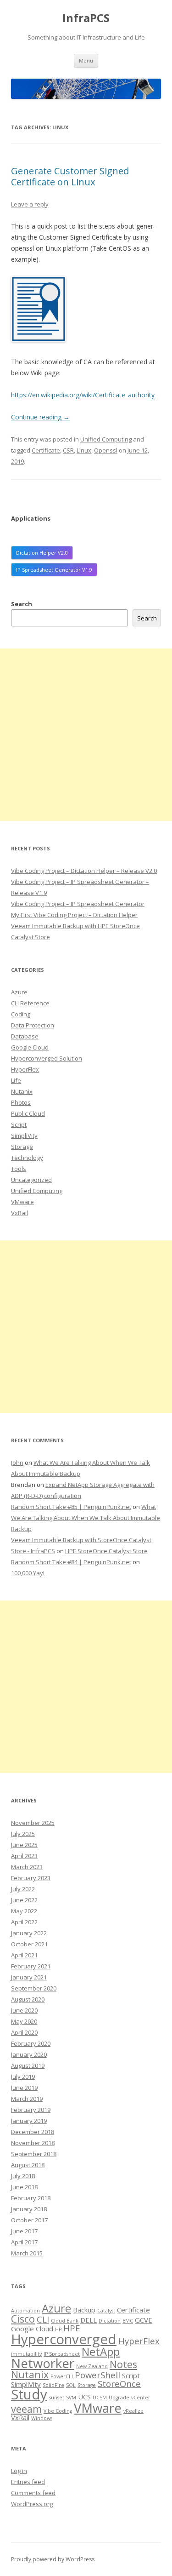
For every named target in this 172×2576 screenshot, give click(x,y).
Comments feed (33, 2493)
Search (22, 604)
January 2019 (29, 2121)
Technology (27, 1158)
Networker (43, 2363)
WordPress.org (32, 2504)
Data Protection (33, 1025)
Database (25, 1036)
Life (16, 1080)
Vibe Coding (58, 2411)
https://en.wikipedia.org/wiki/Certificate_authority (83, 395)
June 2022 (24, 1900)
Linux (84, 450)
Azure (19, 992)
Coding (21, 1014)
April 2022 (24, 1922)
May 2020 (24, 2021)
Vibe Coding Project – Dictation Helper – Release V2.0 (84, 871)
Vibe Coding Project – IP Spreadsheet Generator (78, 904)
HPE (72, 2328)
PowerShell (97, 2375)
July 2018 (23, 2176)
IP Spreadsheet (62, 2354)
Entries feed (28, 2482)
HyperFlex (25, 1069)
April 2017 (24, 2242)
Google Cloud (30, 1047)
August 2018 (28, 2165)
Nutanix (22, 1091)
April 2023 (24, 1856)
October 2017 (29, 2220)
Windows (42, 2418)
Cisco (23, 2319)
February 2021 (31, 1966)
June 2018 (24, 2187)
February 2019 (31, 2110)
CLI (43, 2319)
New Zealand (92, 2366)
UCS (84, 2397)
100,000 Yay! (28, 1573)
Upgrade (119, 2398)
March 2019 (27, 2099)
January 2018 (29, 2209)
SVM (71, 2398)
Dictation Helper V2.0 (42, 553)
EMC (128, 2321)
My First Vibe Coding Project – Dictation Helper (74, 915)
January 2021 (29, 1977)
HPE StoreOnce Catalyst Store (106, 1551)
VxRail (19, 1213)
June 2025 (24, 1845)
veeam (26, 2409)
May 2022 (24, 1911)
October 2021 (29, 1944)
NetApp (101, 2351)
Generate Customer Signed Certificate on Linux (70, 176)
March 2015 (27, 2253)
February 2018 (31, 2198)
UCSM (100, 2398)
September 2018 (34, 2154)
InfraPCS (86, 18)
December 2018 (33, 2132)
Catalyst (106, 2311)
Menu (86, 60)
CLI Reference (30, 1003)
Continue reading (40, 417)
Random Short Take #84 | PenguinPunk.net (71, 1562)
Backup (84, 2310)
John (17, 1463)
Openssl (106, 450)
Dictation (110, 2321)
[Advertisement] (86, 735)
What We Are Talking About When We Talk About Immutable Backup (86, 1518)
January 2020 (29, 2054)
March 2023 (27, 1867)
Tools (19, 1169)
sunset (57, 2398)
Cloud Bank (65, 2321)
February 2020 (31, 2043)
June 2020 (24, 2010)
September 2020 (34, 1988)
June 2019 (24, 2088)
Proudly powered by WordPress (53, 2559)
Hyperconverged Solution (47, 1058)
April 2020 (24, 2032)
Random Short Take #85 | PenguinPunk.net (71, 1507)
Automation (25, 2311)
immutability (26, 2354)
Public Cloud (28, 1113)
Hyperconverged (64, 2339)
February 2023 (31, 1878)
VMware (22, 1202)
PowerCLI (62, 2376)
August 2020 (28, 1999)
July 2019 (23, 2077)
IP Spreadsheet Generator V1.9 (54, 570)
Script (19, 1124)
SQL (71, 2385)
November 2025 (33, 1823)
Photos (21, 1102)
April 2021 (24, 1955)
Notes (123, 2364)
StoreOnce (119, 2384)
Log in (19, 2471)
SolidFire (53, 2385)
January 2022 (29, 1933)
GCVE (144, 2320)
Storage (22, 1147)
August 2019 (28, 2065)
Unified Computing (106, 439)
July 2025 (23, 1834)
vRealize (133, 2411)
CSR (68, 450)
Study (29, 2394)
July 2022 (23, 1889)
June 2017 (24, 2231)
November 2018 (33, 2143)
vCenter (141, 2398)
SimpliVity (24, 1136)
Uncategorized (31, 1180)
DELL (89, 2320)
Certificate (46, 450)
